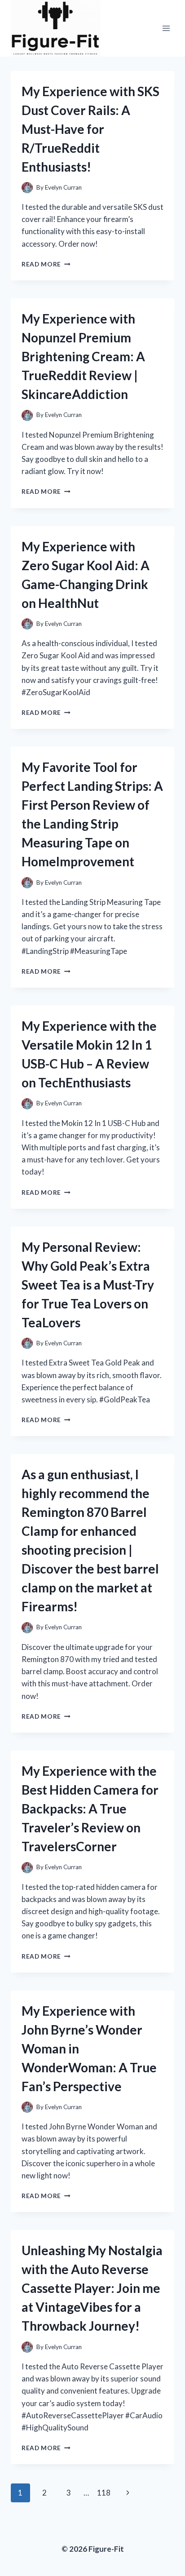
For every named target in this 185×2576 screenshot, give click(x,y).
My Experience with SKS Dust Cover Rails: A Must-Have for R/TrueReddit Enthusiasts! (90, 129)
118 (104, 2493)
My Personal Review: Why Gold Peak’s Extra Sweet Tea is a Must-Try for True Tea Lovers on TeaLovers (88, 1285)
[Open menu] (166, 28)
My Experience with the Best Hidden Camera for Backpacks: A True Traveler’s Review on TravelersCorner (90, 1809)
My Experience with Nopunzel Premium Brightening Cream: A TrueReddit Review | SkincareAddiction (83, 356)
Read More (46, 264)
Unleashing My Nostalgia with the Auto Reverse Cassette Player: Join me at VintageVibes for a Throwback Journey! (92, 2288)
